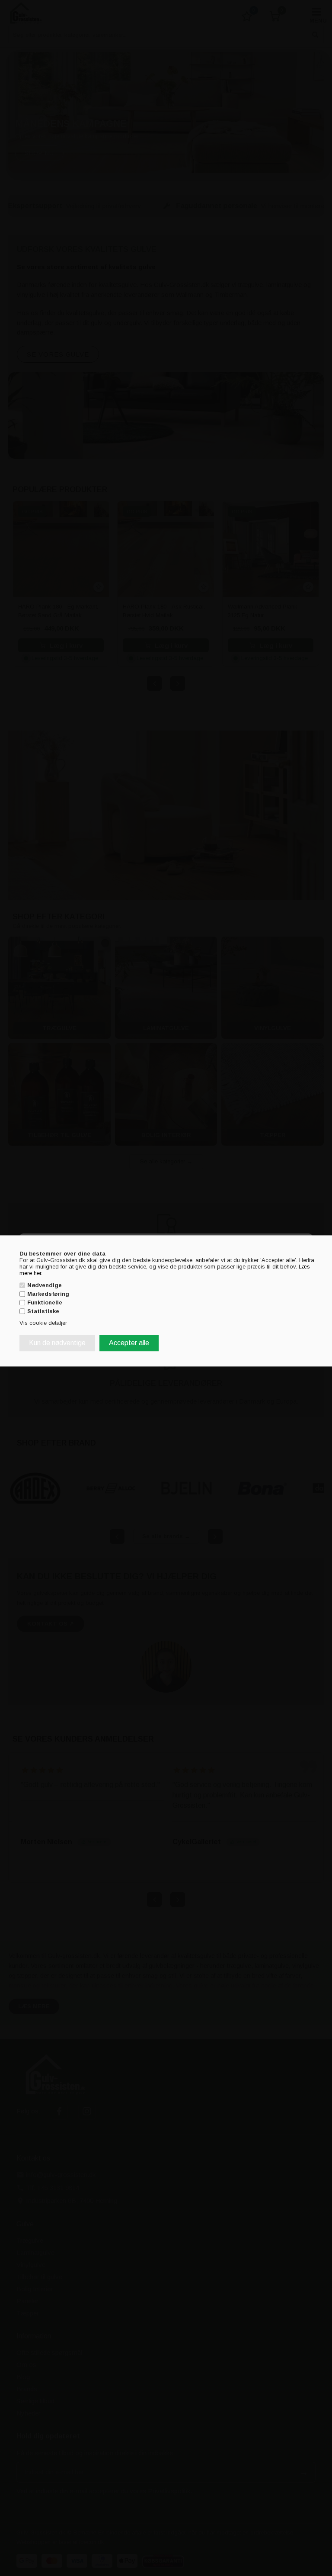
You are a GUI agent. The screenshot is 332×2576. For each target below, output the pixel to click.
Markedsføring (48, 1294)
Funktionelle (45, 1303)
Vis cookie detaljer (43, 1323)
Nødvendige (45, 1285)
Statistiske (43, 1312)
